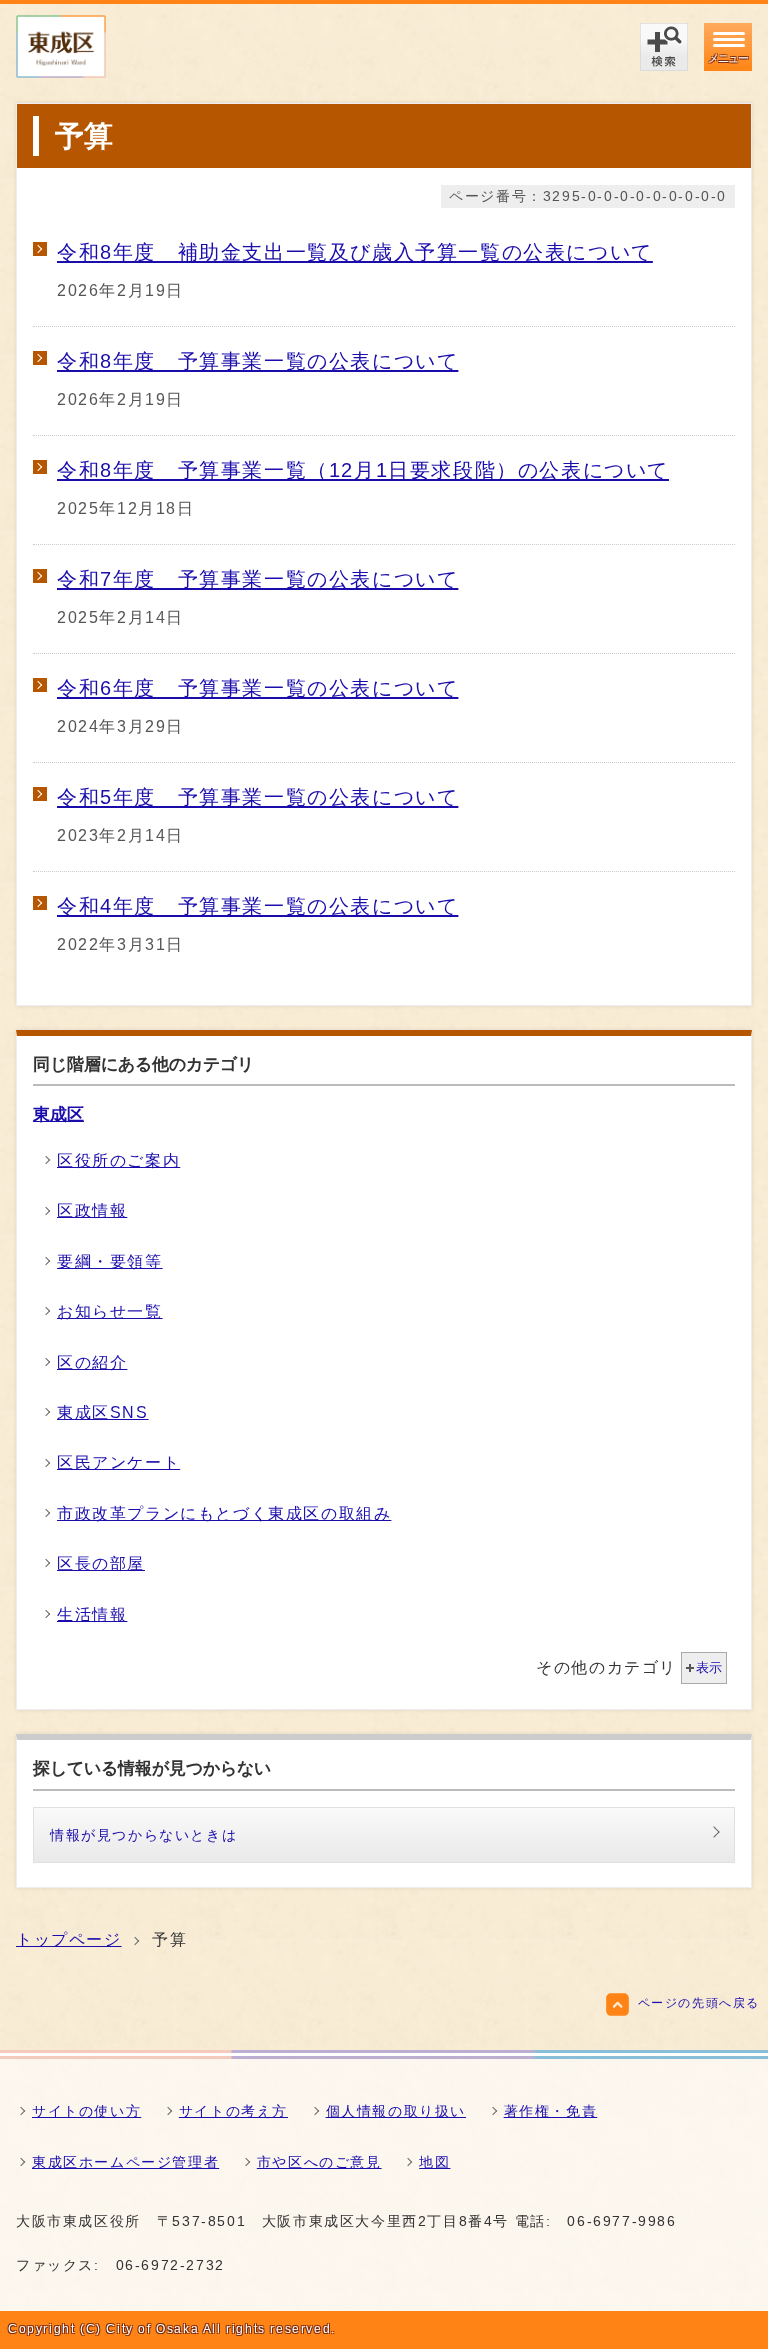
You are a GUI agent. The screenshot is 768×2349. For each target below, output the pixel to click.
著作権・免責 (551, 2111)
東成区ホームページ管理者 (125, 2162)
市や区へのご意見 (319, 2162)
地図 (434, 2162)
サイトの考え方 (233, 2111)
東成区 (58, 1114)
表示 (709, 1667)
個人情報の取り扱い (396, 2111)
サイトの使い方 (86, 2111)
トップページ (69, 1939)
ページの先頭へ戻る (699, 2003)
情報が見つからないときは (143, 1835)
